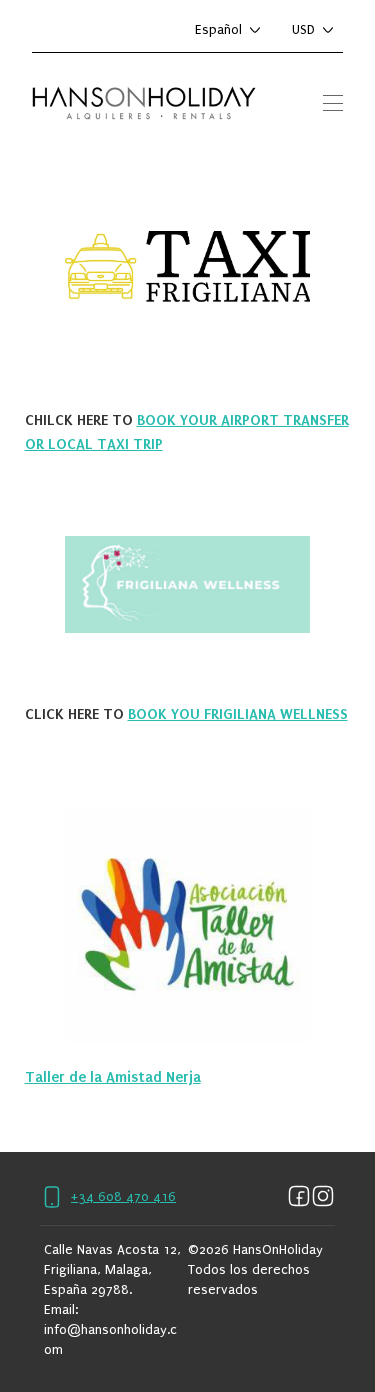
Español (218, 29)
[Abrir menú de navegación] (333, 103)
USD (303, 29)
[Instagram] (323, 1197)
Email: (61, 1309)
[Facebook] (299, 1197)
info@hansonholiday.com (110, 1339)
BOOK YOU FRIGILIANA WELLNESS (238, 714)
